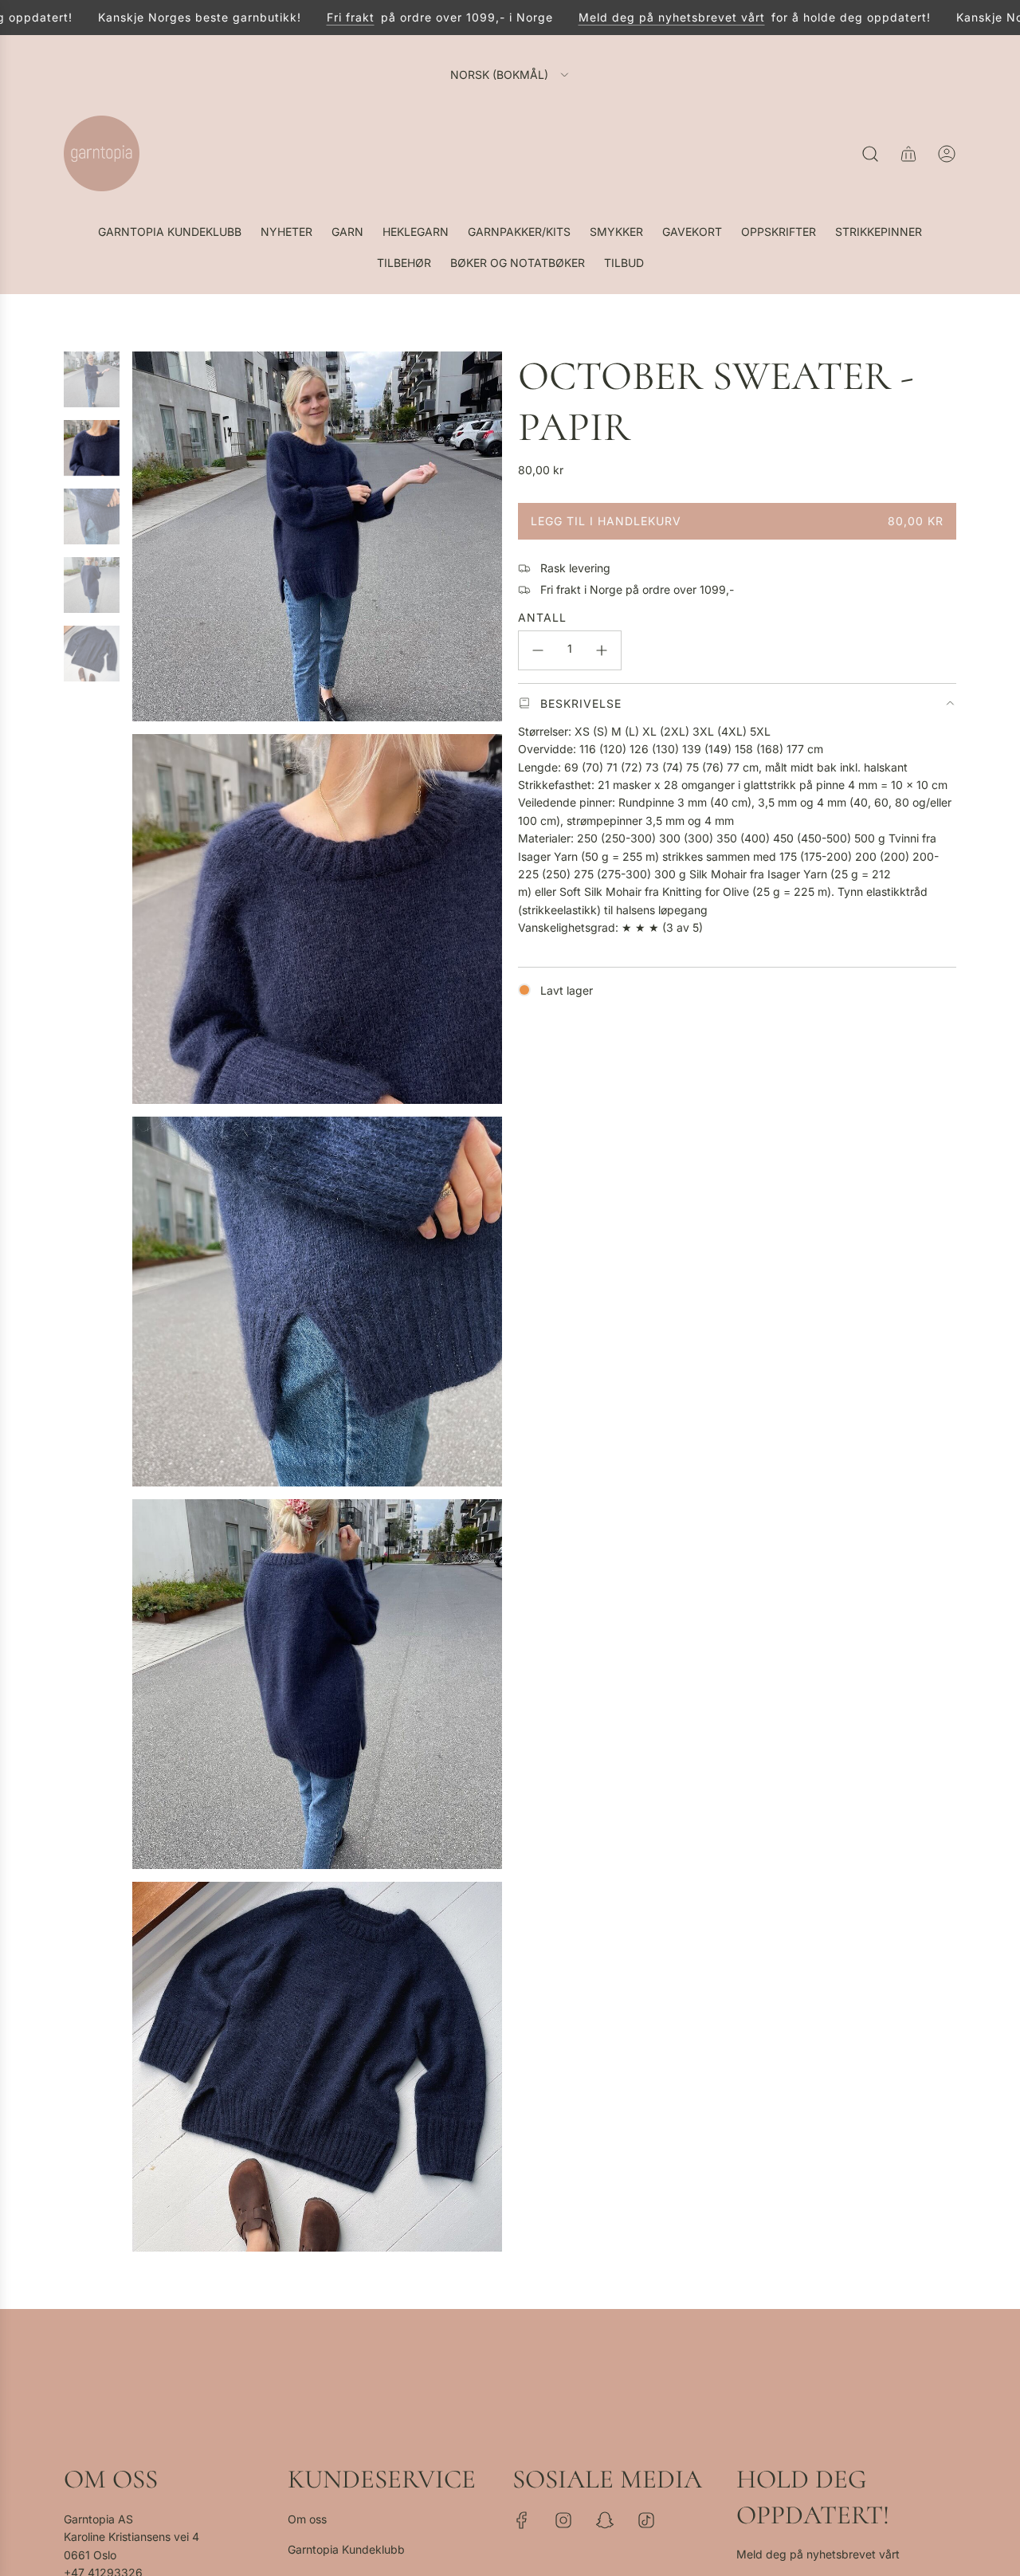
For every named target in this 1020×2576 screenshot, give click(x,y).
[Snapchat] (605, 2520)
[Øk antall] (602, 650)
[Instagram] (563, 2520)
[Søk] (870, 154)
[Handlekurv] (908, 154)
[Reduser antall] (538, 650)
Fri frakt (315, 17)
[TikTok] (646, 2520)
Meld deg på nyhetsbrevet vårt (636, 17)
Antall (542, 617)
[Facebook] (522, 2520)
